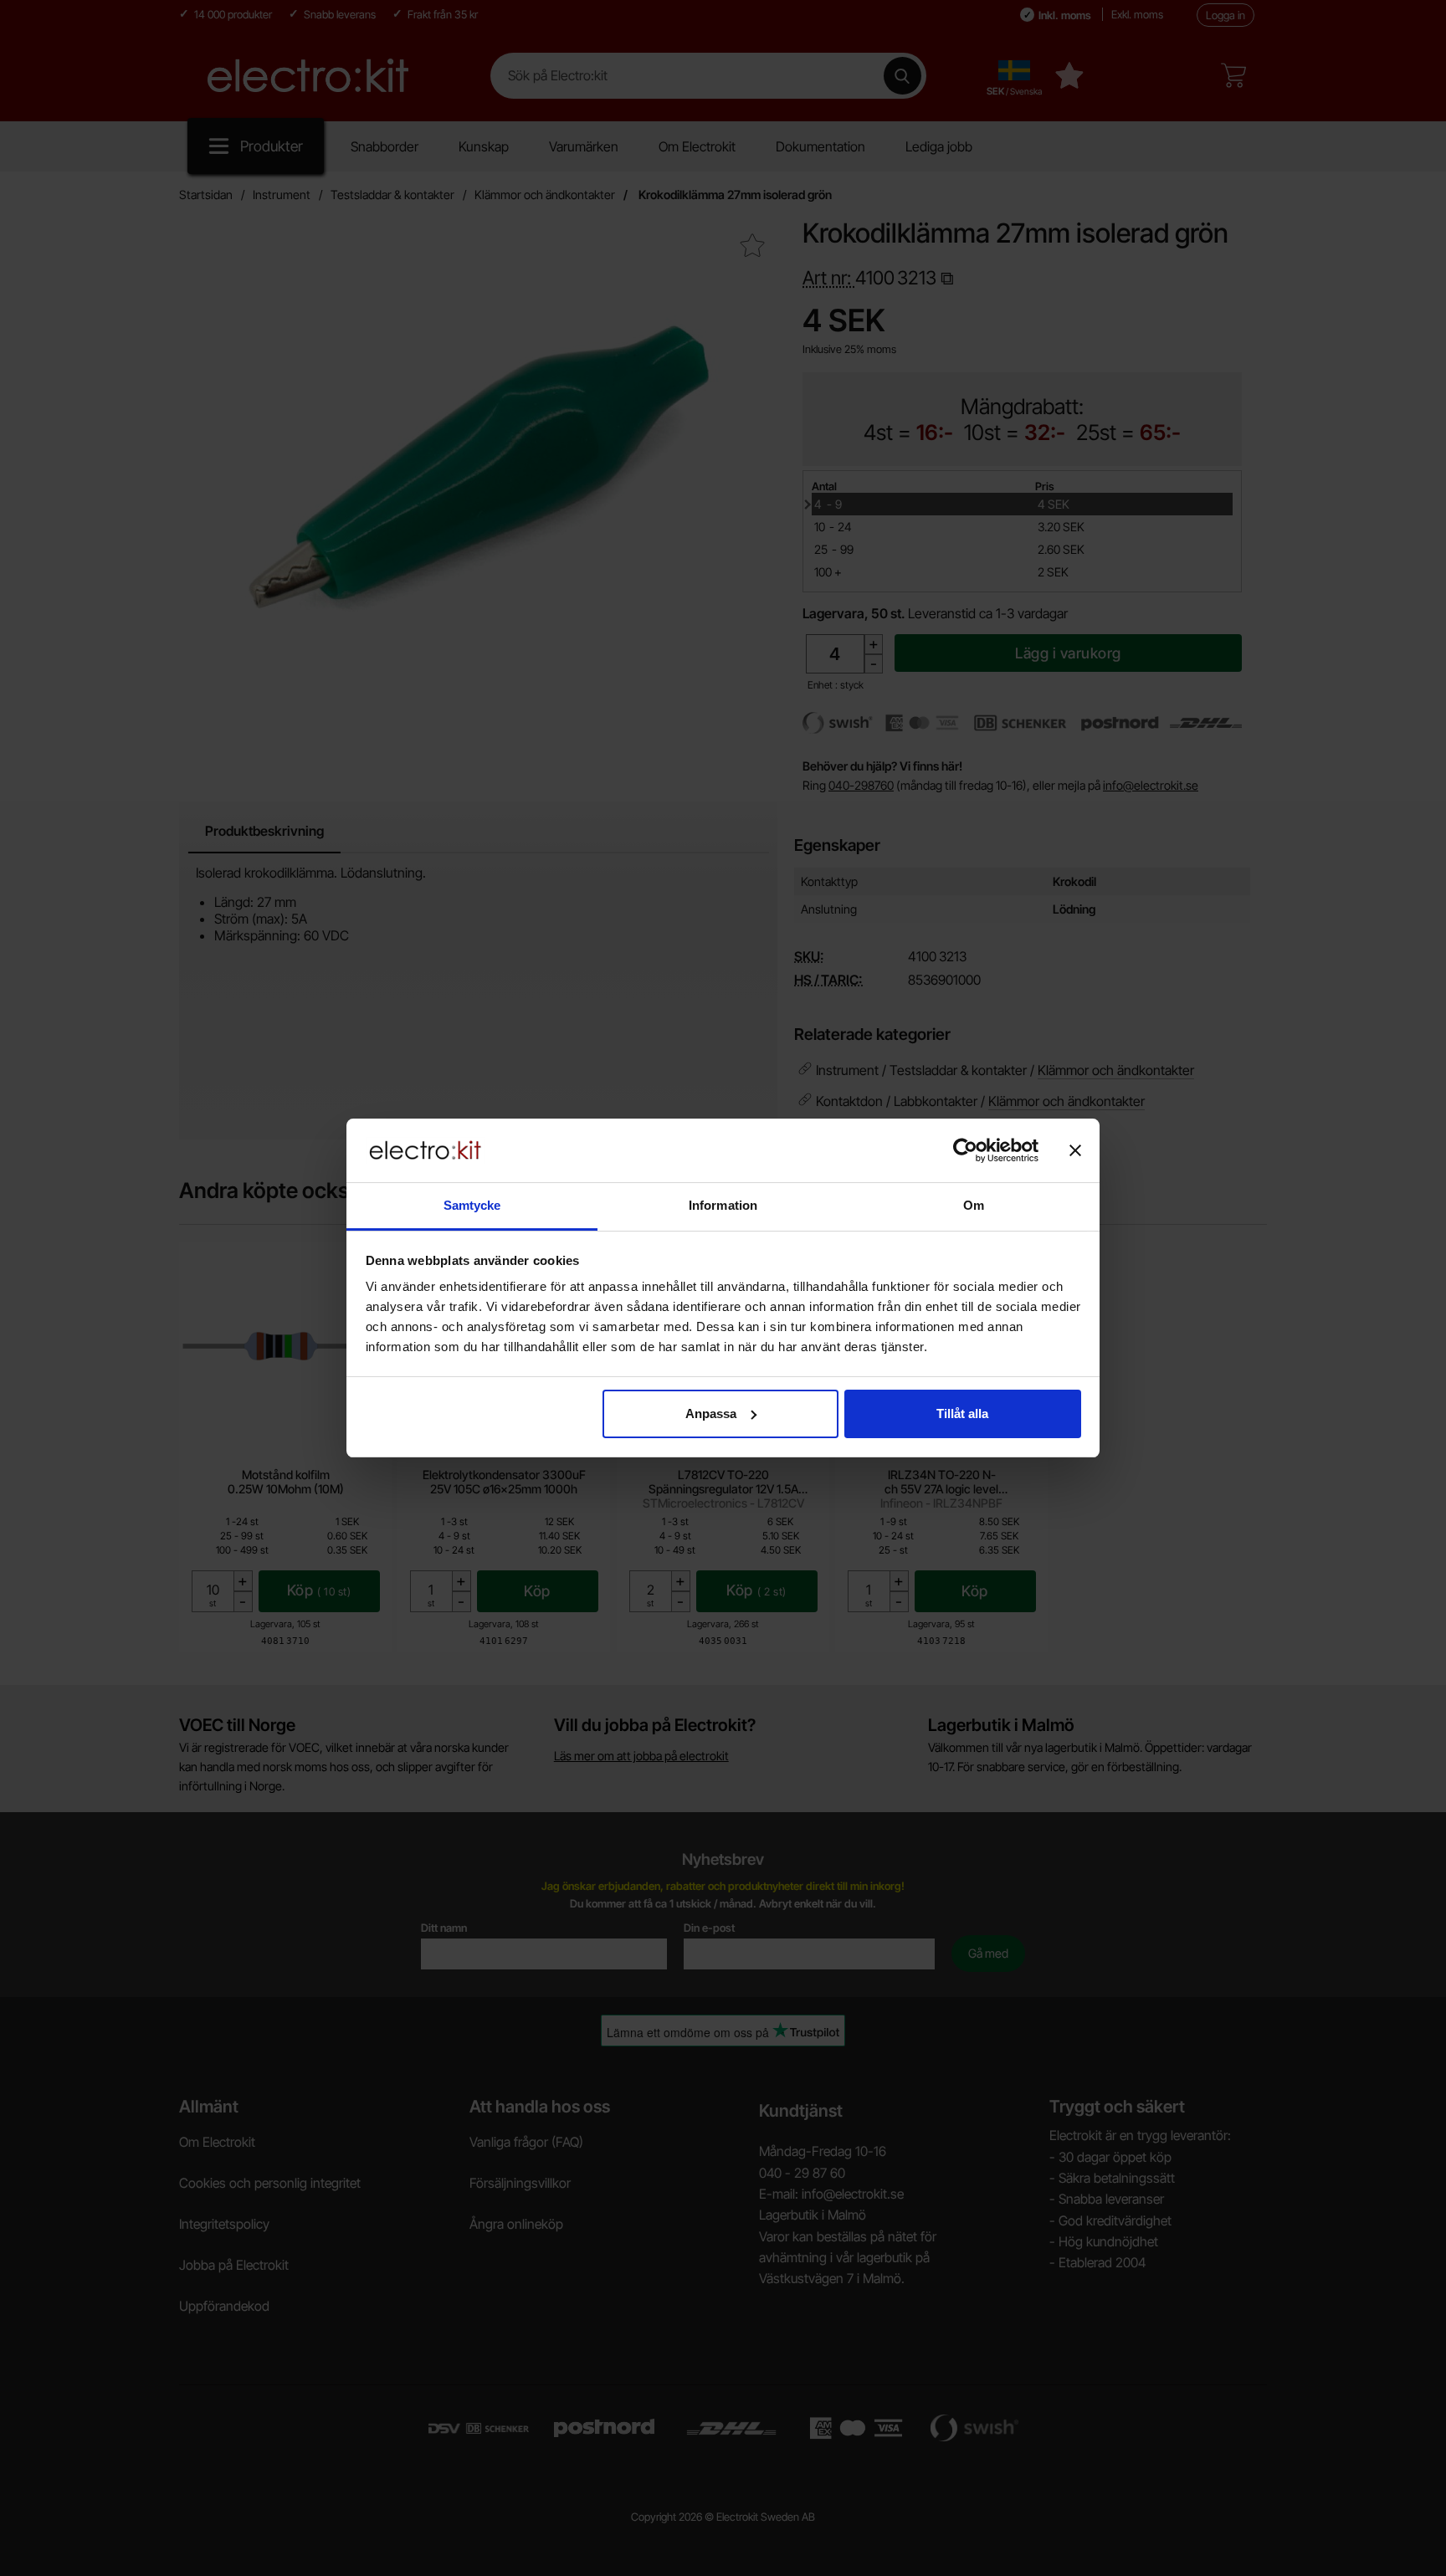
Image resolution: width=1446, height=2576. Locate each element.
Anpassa (711, 1413)
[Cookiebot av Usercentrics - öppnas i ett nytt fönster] (965, 1150)
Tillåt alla (962, 1413)
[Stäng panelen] (1075, 1150)
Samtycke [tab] (472, 1205)
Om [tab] (974, 1205)
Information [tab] (723, 1205)
